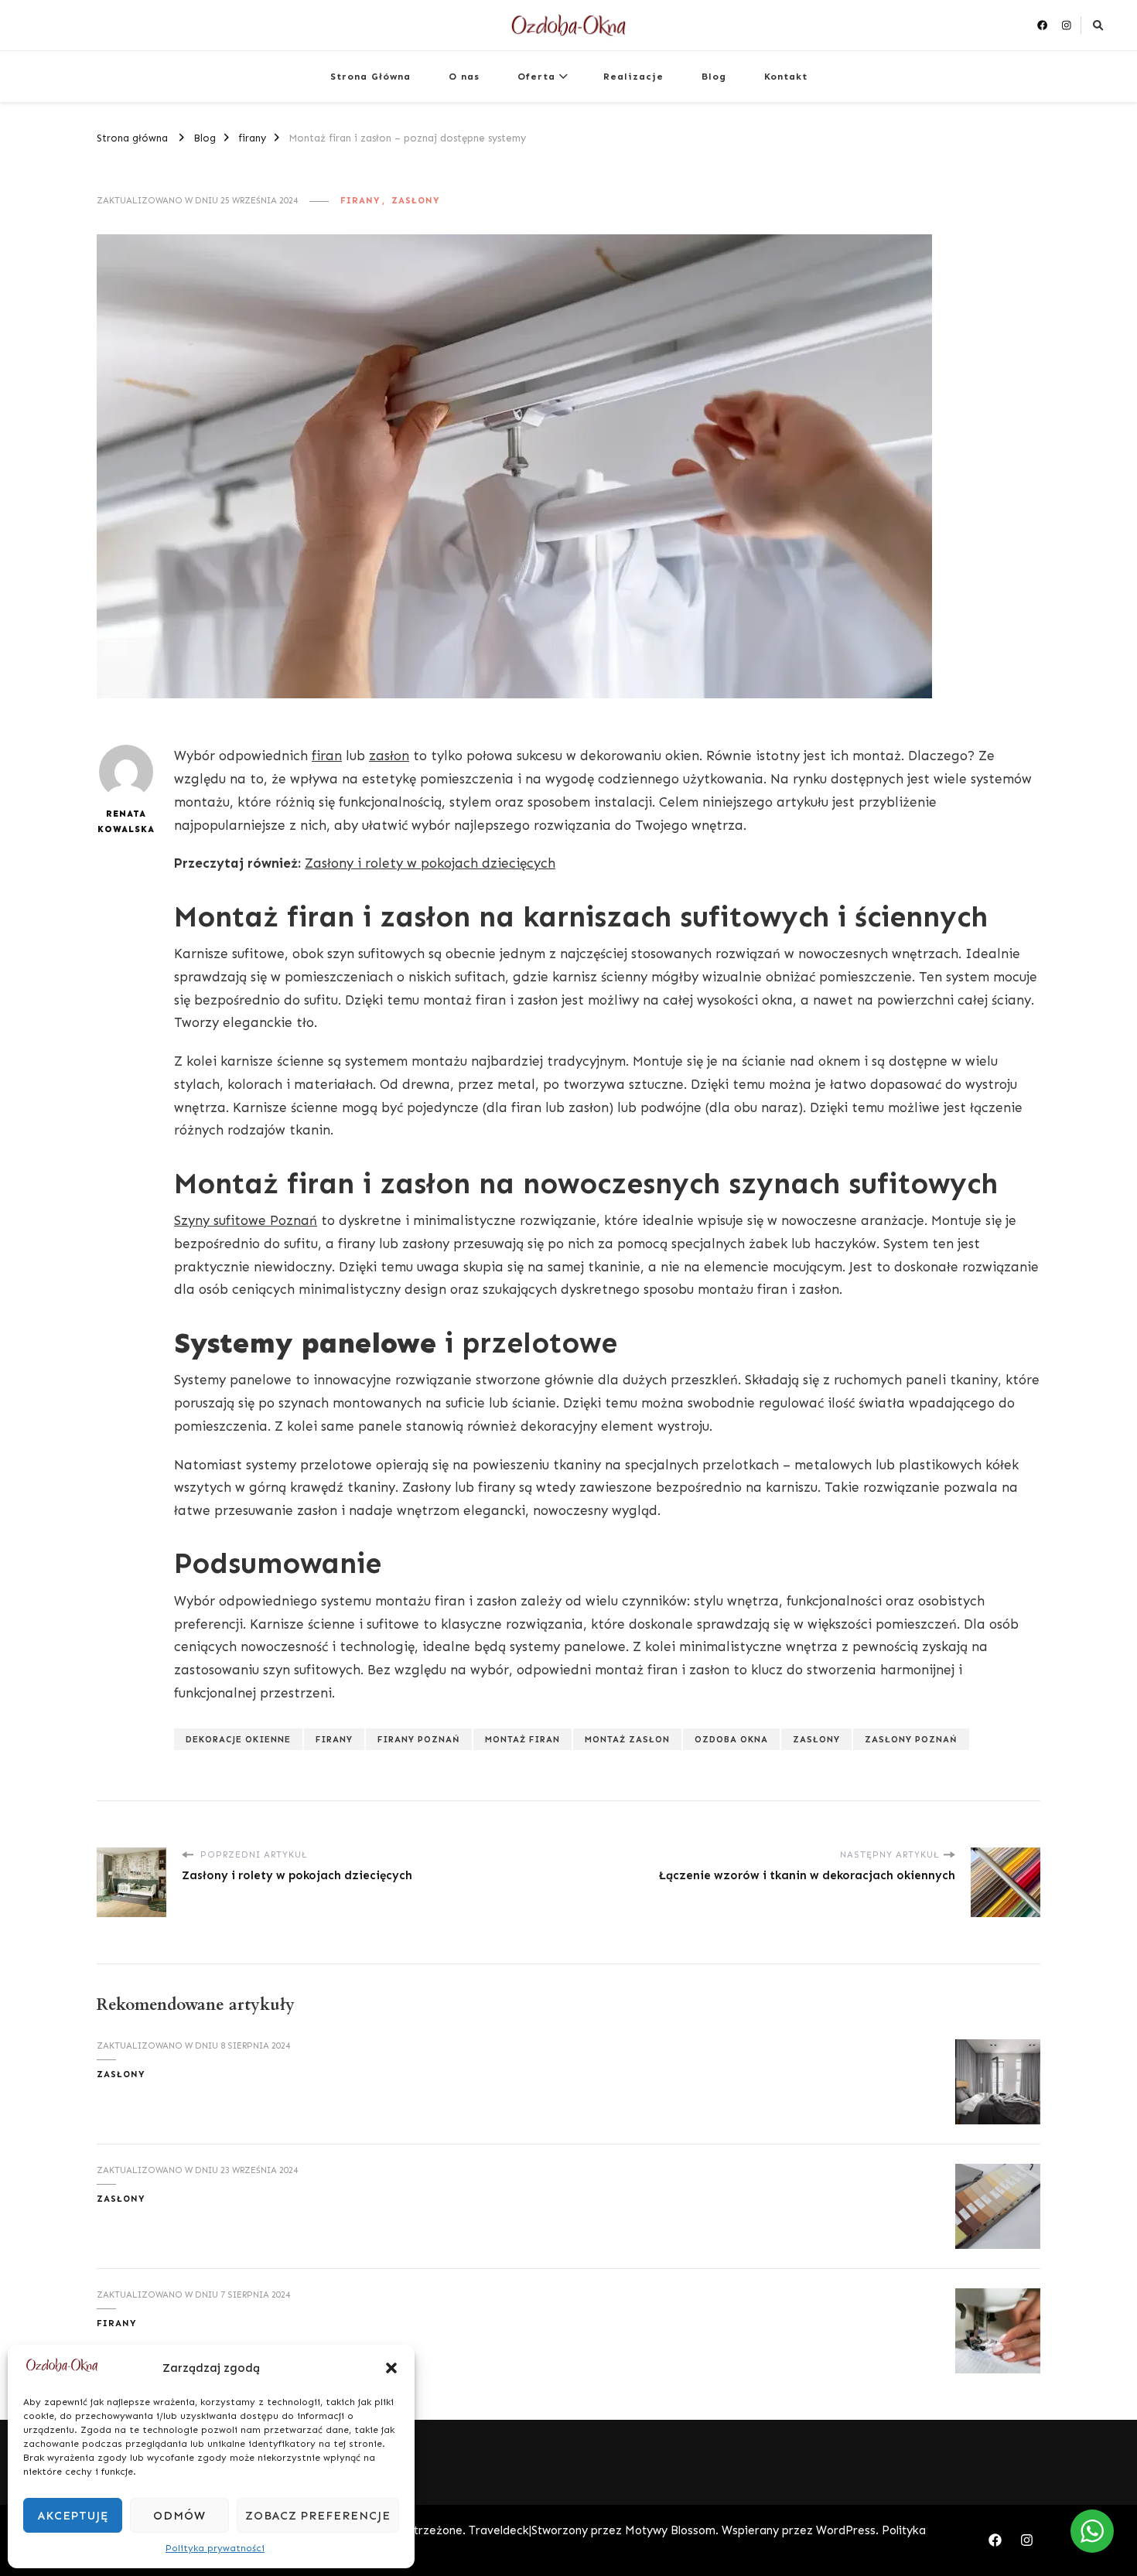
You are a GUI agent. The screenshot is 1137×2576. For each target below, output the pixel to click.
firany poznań (419, 1739)
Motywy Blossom (670, 2530)
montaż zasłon (627, 1739)
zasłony (416, 200)
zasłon (389, 756)
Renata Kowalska (126, 821)
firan (327, 756)
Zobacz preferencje (318, 2516)
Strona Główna (370, 76)
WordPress (846, 2530)
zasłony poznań (911, 1739)
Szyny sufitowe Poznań (246, 1220)
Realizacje (633, 76)
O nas (464, 76)
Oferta (536, 76)
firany (360, 200)
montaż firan (522, 1739)
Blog (714, 76)
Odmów (179, 2516)
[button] (391, 2368)
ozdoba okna (731, 1739)
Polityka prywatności (215, 2548)
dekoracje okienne (238, 1739)
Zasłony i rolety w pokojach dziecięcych (430, 863)
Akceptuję (73, 2516)
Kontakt (786, 76)
